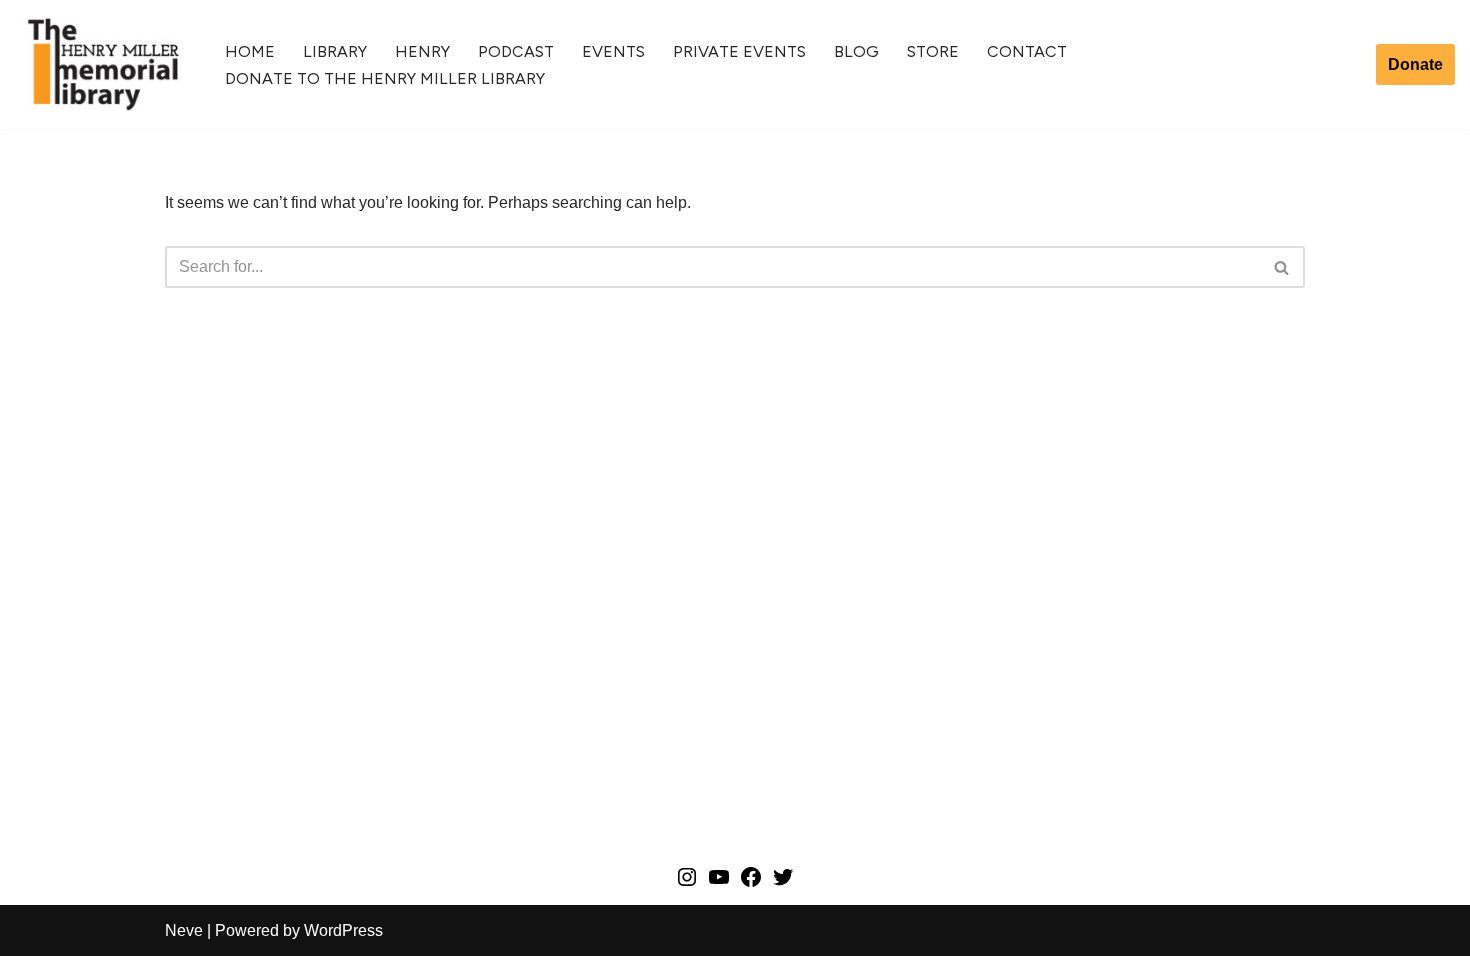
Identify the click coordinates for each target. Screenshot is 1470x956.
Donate (1415, 64)
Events (613, 51)
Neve (184, 930)
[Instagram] (687, 883)
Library (335, 51)
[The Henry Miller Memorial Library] (103, 64)
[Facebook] (751, 883)
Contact (1027, 51)
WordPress (343, 930)
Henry (422, 51)
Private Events (739, 51)
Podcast (516, 51)
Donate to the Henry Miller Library (385, 78)
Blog (856, 51)
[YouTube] (719, 883)
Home (250, 51)
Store (933, 51)
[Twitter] (783, 883)
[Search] (1282, 267)
